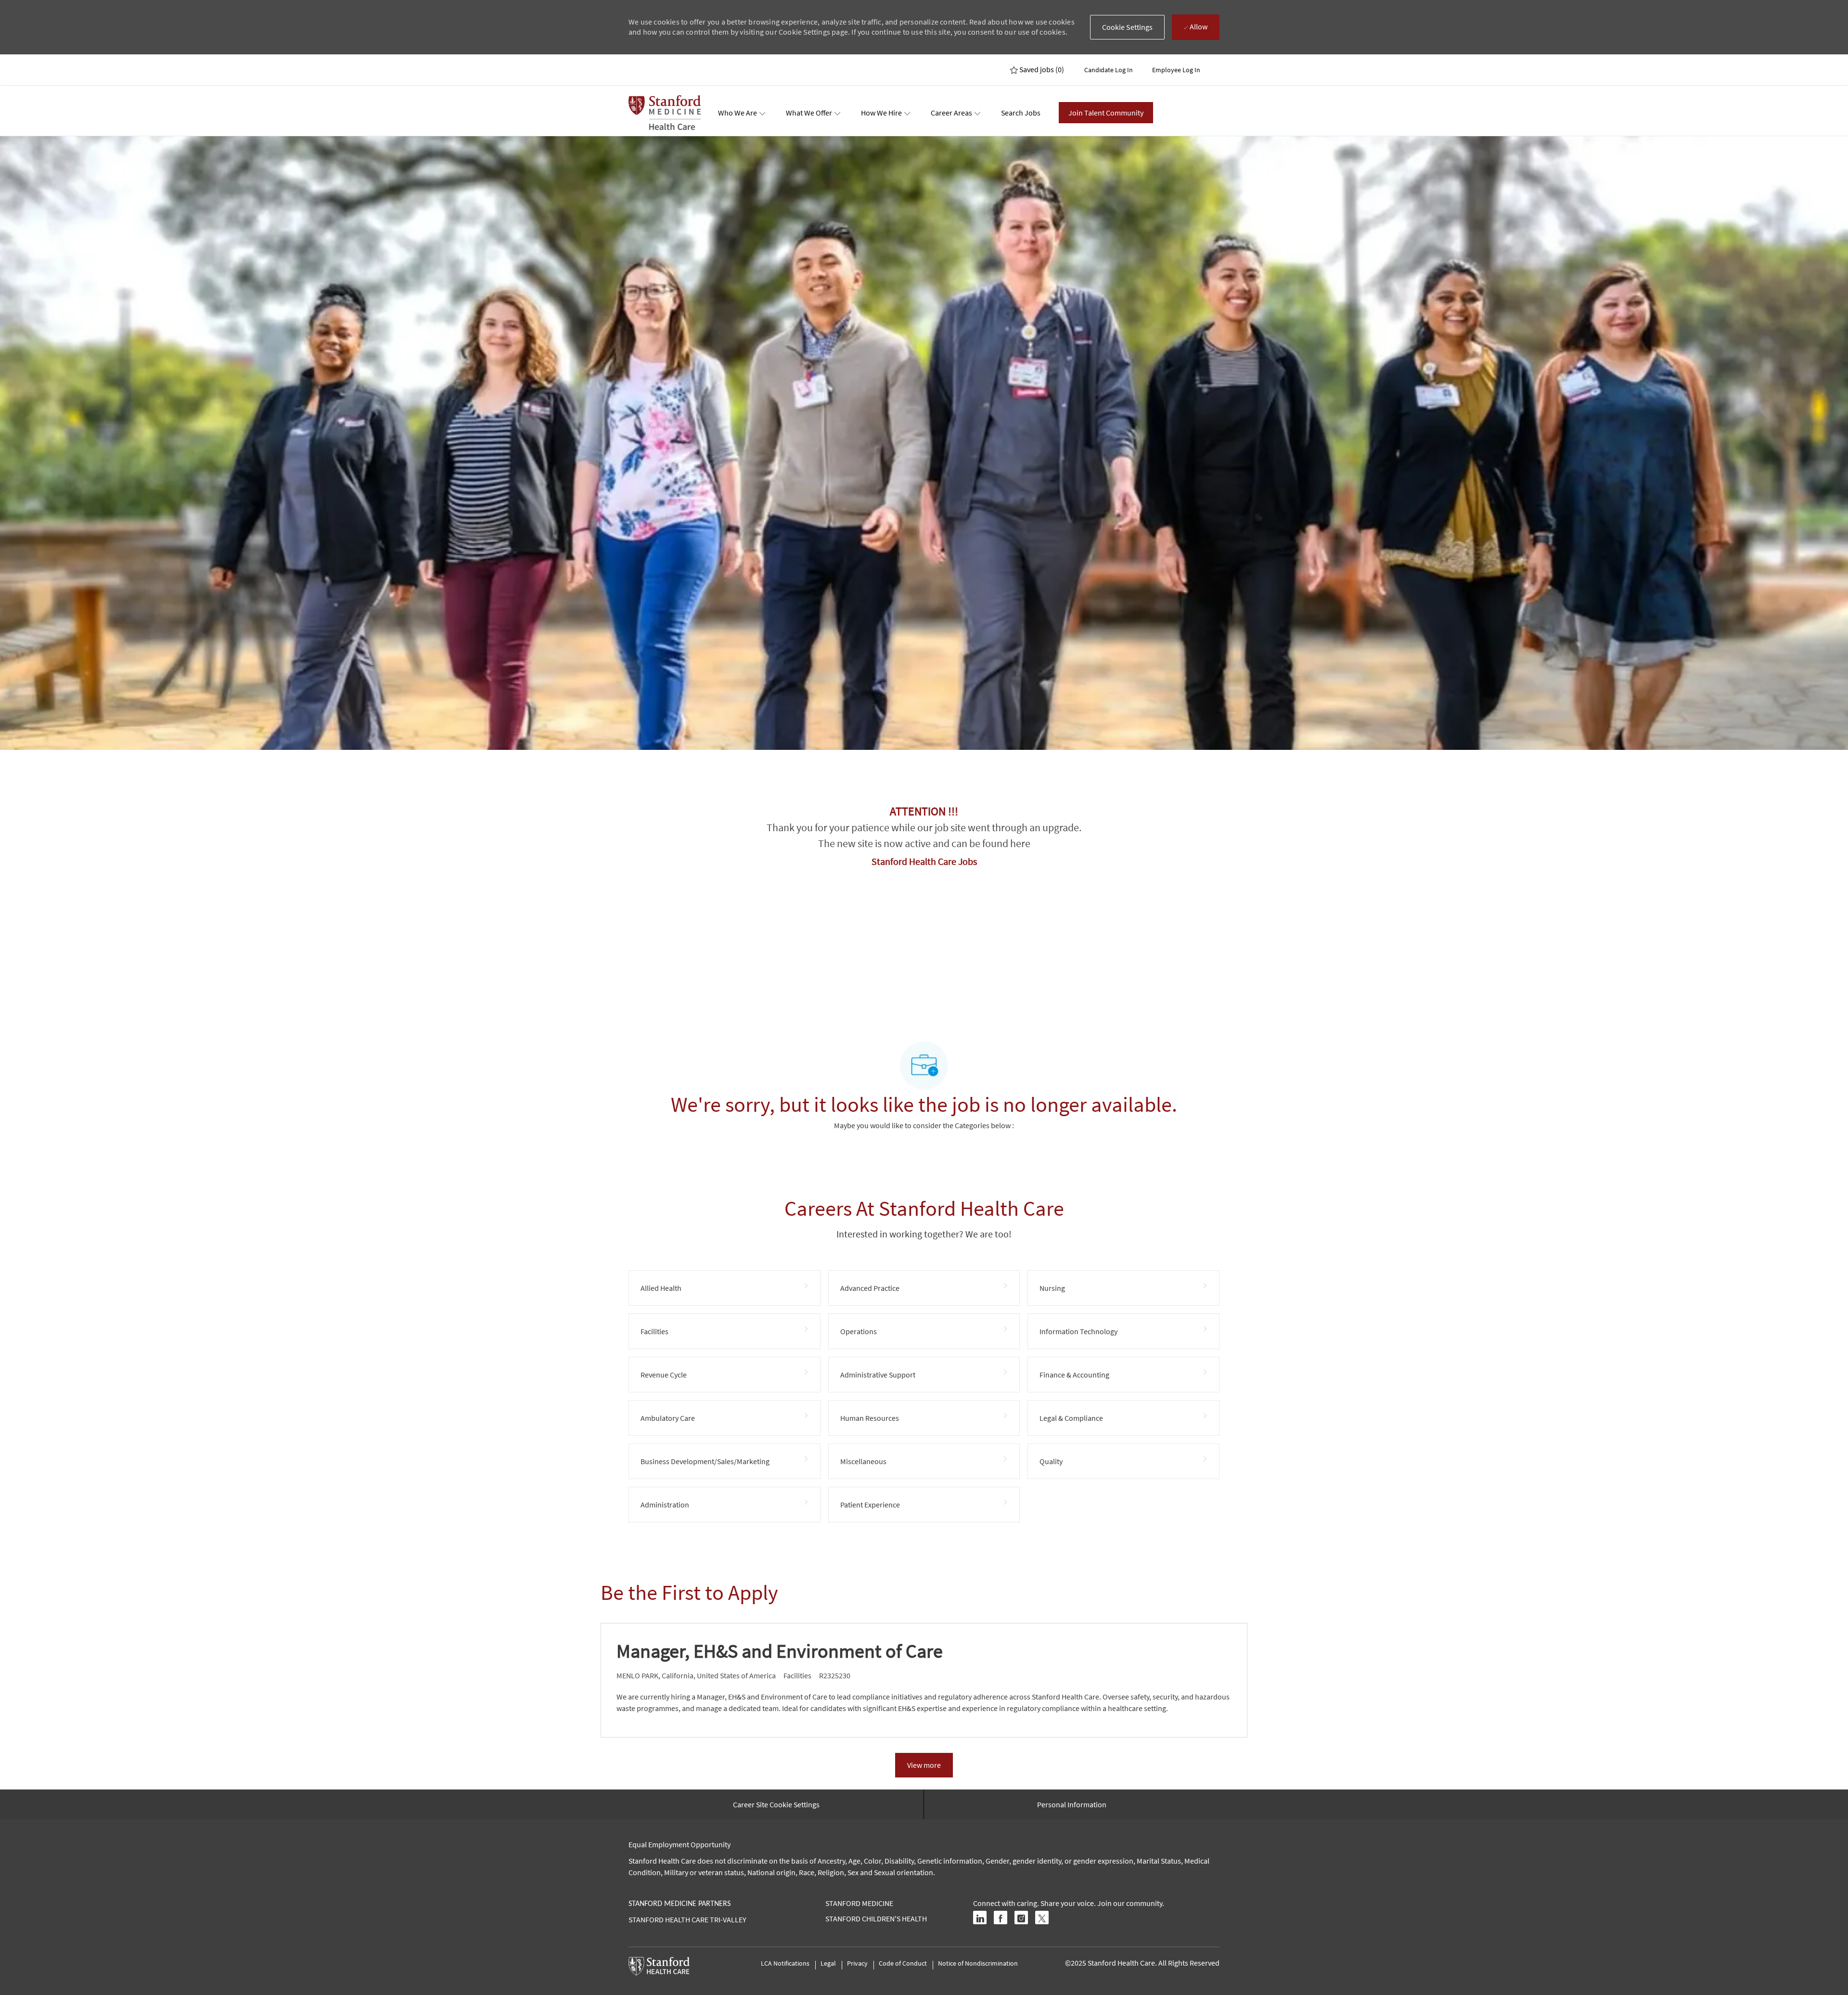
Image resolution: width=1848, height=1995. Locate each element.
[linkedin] (980, 1918)
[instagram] (1021, 1918)
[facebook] (1001, 1918)
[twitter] (1042, 1918)
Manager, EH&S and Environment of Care (780, 1651)
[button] (1128, 27)
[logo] (665, 113)
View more (924, 1765)
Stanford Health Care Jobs (924, 861)
